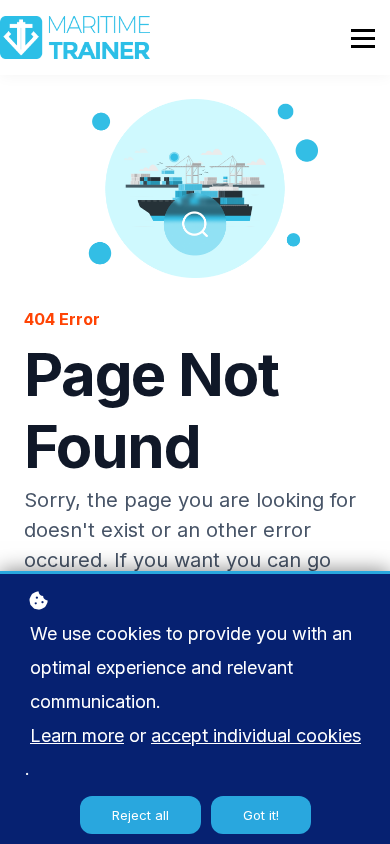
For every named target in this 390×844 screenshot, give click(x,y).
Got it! (261, 815)
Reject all (140, 815)
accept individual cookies (256, 735)
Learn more (77, 735)
